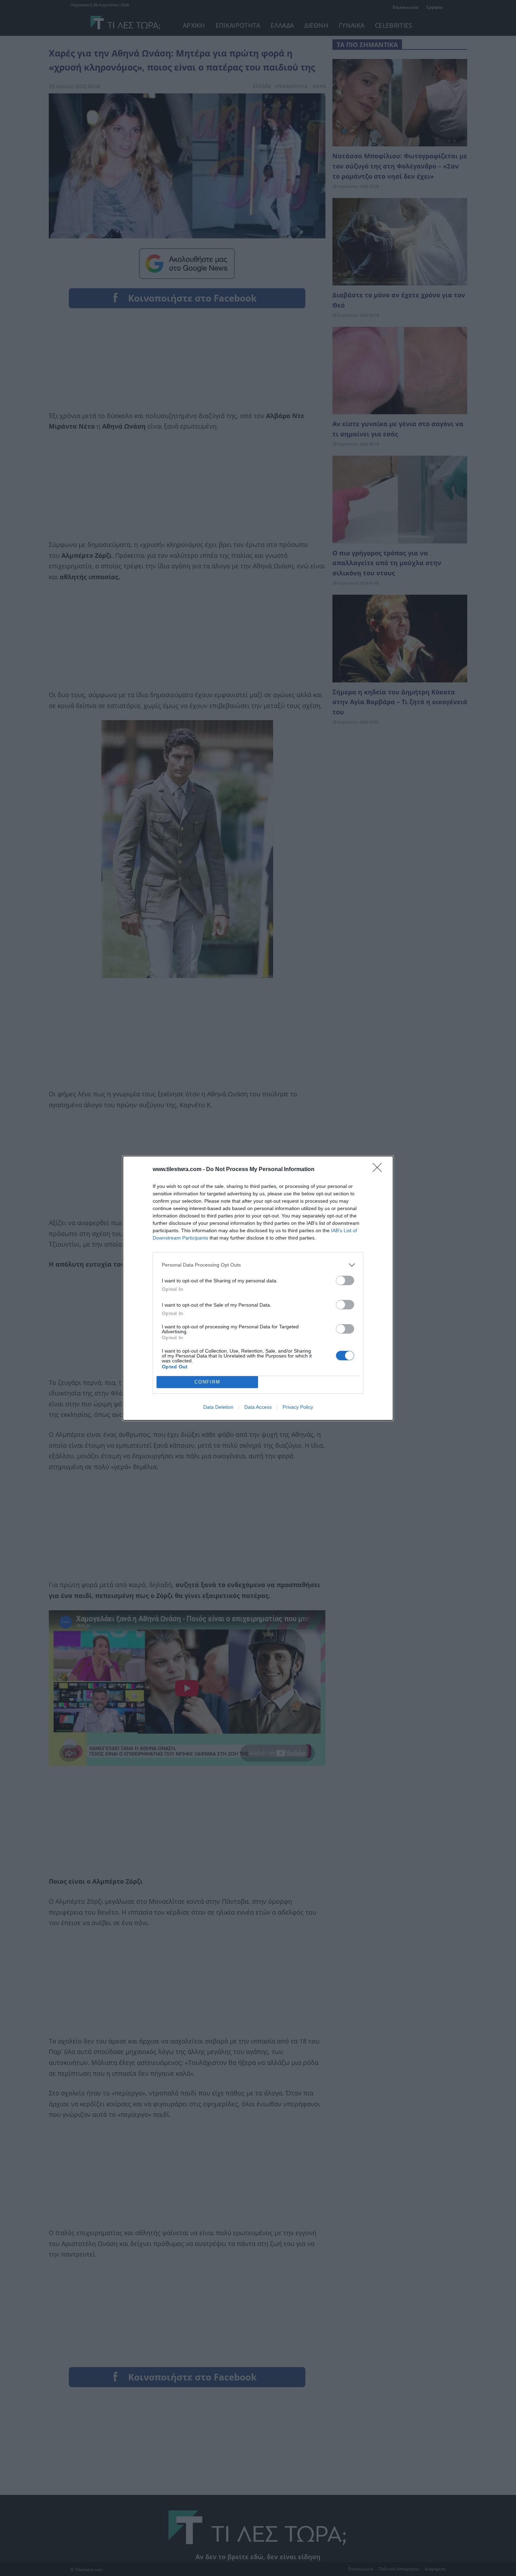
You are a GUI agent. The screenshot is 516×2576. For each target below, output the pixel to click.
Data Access (258, 1407)
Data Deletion (218, 1407)
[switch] (345, 1280)
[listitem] (258, 1265)
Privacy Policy (298, 1407)
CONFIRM (207, 1382)
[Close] (379, 1170)
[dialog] (258, 1288)
